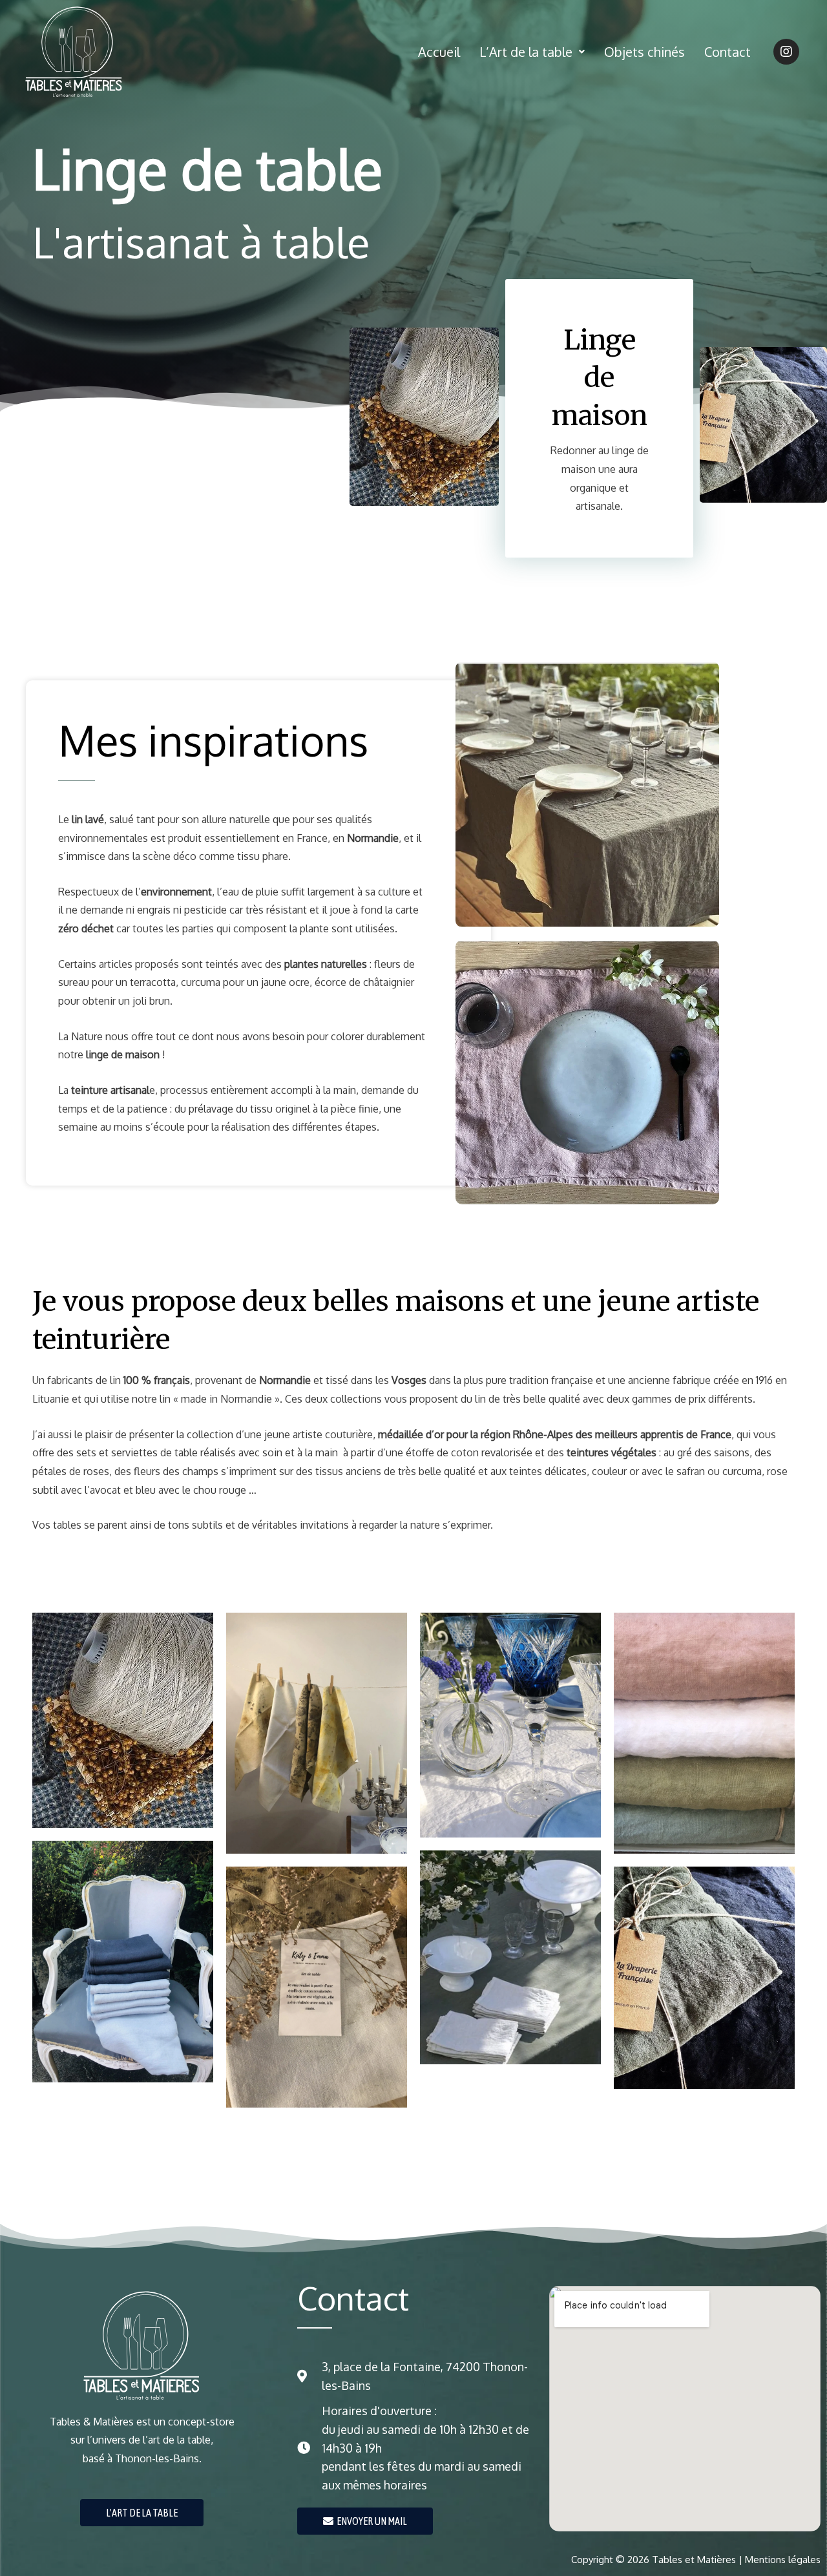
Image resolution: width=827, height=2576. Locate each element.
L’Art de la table (526, 52)
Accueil (439, 52)
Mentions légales (783, 2560)
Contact (728, 52)
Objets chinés (644, 52)
